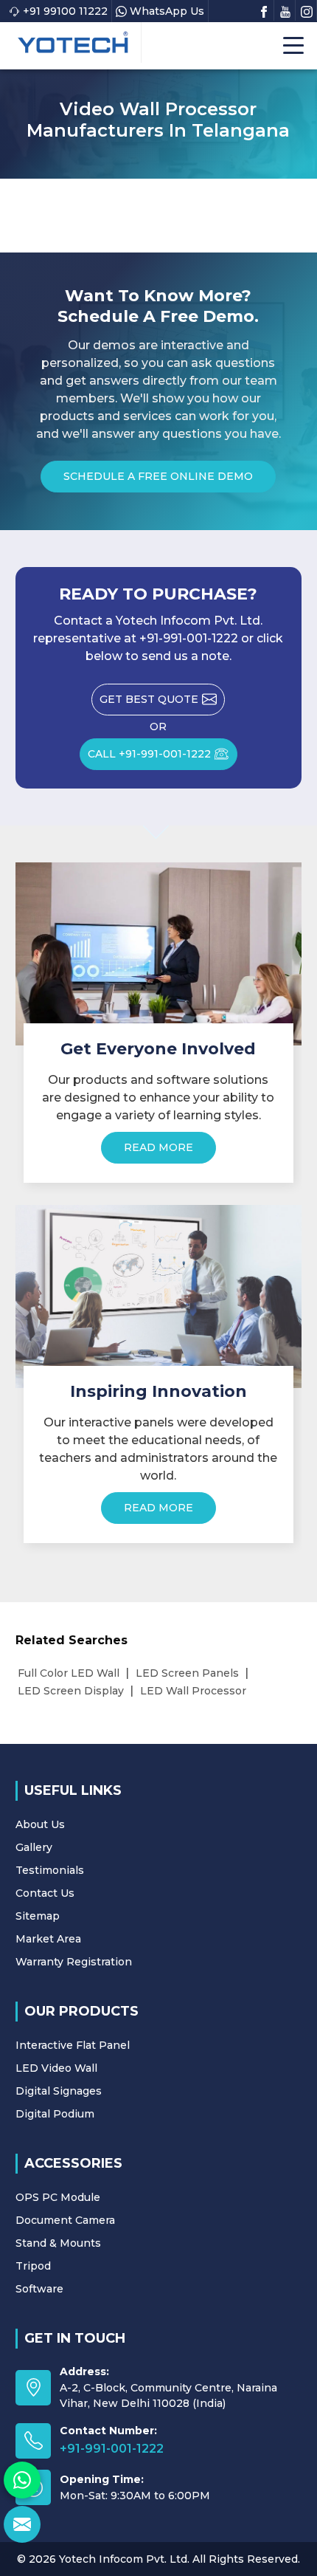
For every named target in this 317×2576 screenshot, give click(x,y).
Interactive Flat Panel (73, 2045)
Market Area (48, 1939)
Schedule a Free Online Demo (158, 476)
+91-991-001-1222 (112, 2449)
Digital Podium (55, 2114)
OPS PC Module (58, 2197)
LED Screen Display (71, 1691)
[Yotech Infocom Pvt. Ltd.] (73, 42)
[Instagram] (307, 10)
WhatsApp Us (167, 11)
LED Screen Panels (187, 1673)
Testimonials (50, 1870)
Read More (158, 1147)
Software (39, 2289)
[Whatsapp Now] (22, 2480)
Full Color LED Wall (69, 1673)
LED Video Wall (56, 2068)
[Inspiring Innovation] (159, 1296)
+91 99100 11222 (65, 11)
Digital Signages (59, 2091)
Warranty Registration (74, 1962)
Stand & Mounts (58, 2243)
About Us (40, 1824)
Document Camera (65, 2220)
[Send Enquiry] (22, 2524)
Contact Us (45, 1893)
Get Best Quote (149, 699)
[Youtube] (285, 10)
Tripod (33, 2266)
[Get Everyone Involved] (159, 954)
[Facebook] (264, 10)
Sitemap (38, 1916)
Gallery (34, 1847)
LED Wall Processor (193, 1691)
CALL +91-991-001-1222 (149, 754)
